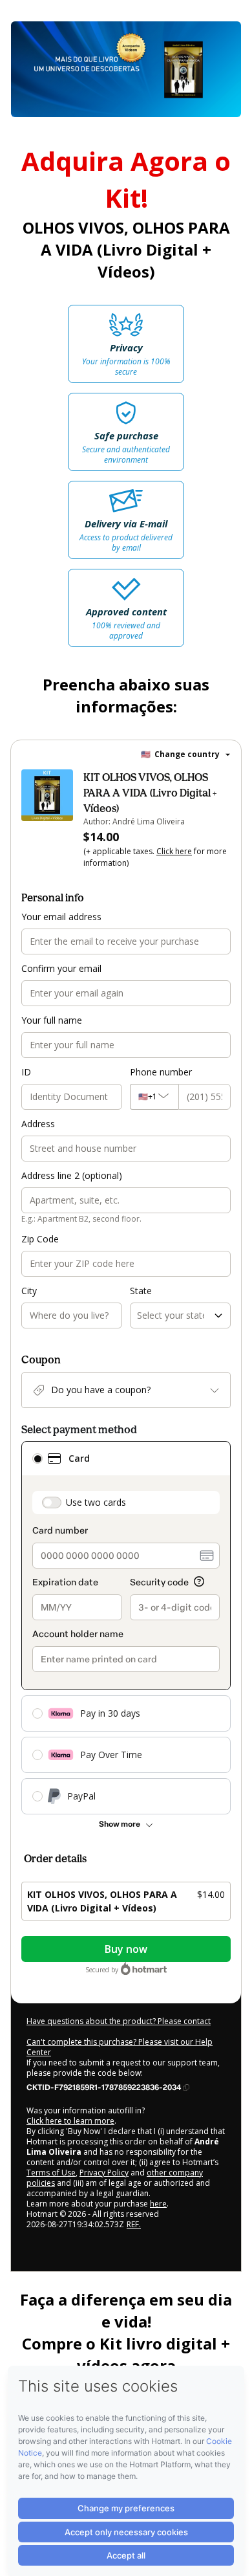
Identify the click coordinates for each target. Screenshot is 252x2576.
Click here (174, 851)
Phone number (161, 1072)
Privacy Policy (104, 2173)
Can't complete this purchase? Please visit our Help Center (120, 2047)
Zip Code (40, 1239)
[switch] (52, 1503)
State (141, 1291)
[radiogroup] (126, 1628)
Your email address (61, 917)
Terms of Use (51, 2173)
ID (26, 1072)
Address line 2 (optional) (72, 1175)
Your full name (52, 1020)
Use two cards (96, 1502)
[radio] (37, 1459)
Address (38, 1124)
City (29, 1291)
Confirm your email (61, 968)
